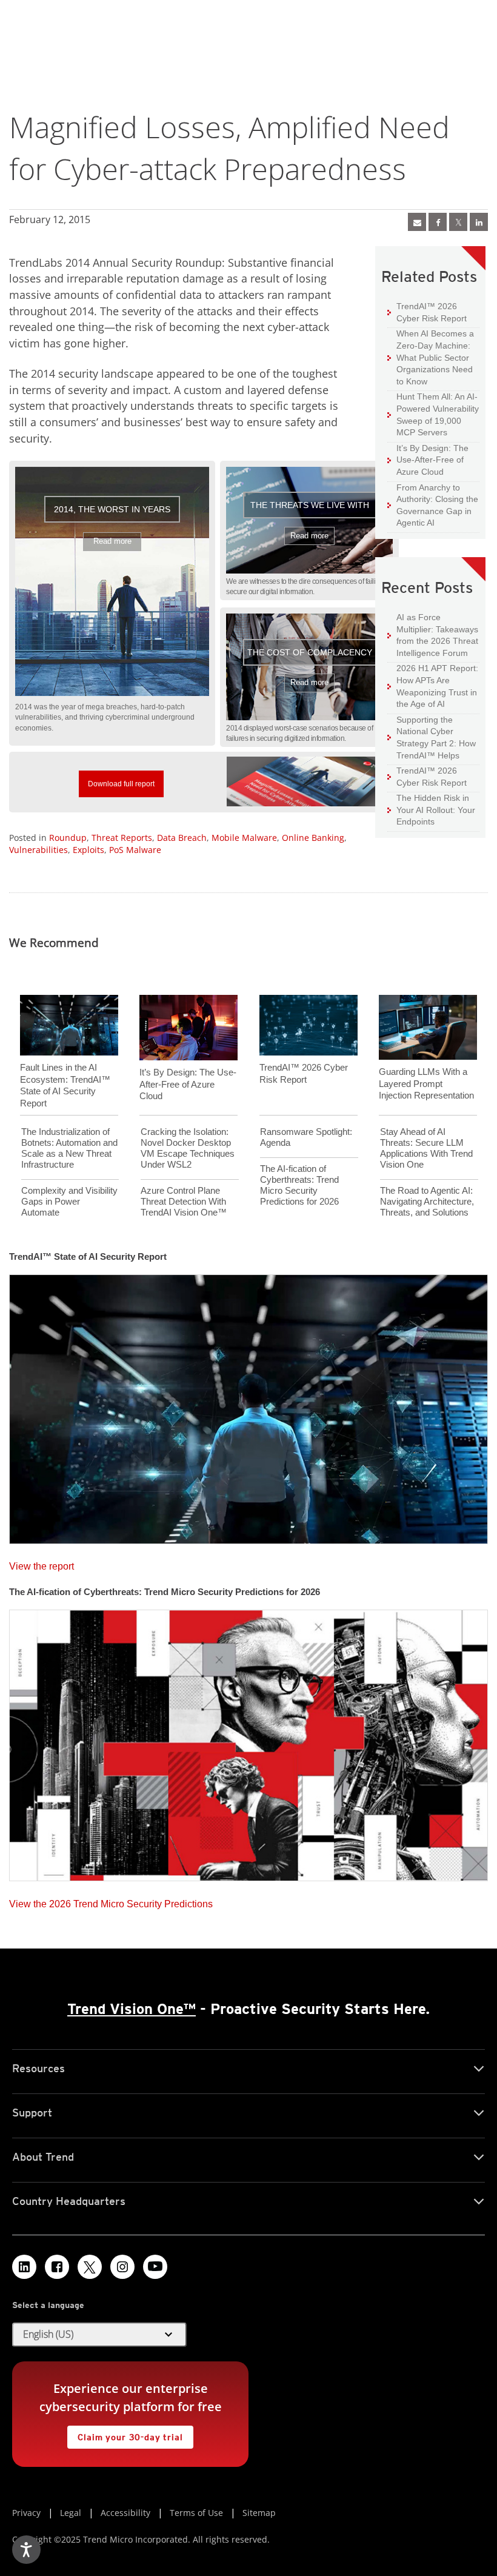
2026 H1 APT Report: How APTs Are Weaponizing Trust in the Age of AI (433, 686)
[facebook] (438, 222)
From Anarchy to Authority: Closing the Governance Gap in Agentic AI (433, 505)
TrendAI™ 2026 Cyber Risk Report (432, 312)
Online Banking (313, 838)
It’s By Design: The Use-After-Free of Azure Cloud (428, 460)
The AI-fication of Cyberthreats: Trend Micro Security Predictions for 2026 (299, 1185)
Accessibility (125, 2513)
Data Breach (182, 838)
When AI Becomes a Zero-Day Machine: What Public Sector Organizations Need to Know (431, 357)
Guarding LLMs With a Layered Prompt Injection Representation (426, 1083)
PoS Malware (135, 850)
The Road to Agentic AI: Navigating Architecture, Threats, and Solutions (427, 1201)
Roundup (68, 838)
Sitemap (259, 2513)
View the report (42, 1563)
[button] (112, 581)
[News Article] (248, 1405)
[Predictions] (248, 1742)
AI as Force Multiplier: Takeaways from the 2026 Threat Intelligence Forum (433, 635)
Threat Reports (122, 838)
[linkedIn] (479, 222)
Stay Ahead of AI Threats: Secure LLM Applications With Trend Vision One (426, 1148)
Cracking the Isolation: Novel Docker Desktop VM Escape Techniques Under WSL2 (188, 1148)
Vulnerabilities (38, 850)
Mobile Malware (244, 838)
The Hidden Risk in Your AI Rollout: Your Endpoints (431, 809)
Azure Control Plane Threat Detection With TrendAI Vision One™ (184, 1201)
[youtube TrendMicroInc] (155, 2267)
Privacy (26, 2513)
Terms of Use (196, 2513)
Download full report (117, 779)
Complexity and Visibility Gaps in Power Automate (69, 1201)
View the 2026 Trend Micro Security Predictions (111, 1901)
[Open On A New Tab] (458, 222)
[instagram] (122, 2267)
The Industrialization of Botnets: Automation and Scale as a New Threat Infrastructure (69, 1148)
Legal (71, 2513)
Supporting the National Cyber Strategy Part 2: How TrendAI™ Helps (432, 737)
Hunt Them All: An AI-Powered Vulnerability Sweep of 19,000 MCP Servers (433, 414)
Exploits (88, 850)
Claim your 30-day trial (125, 2434)
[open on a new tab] (90, 2267)
